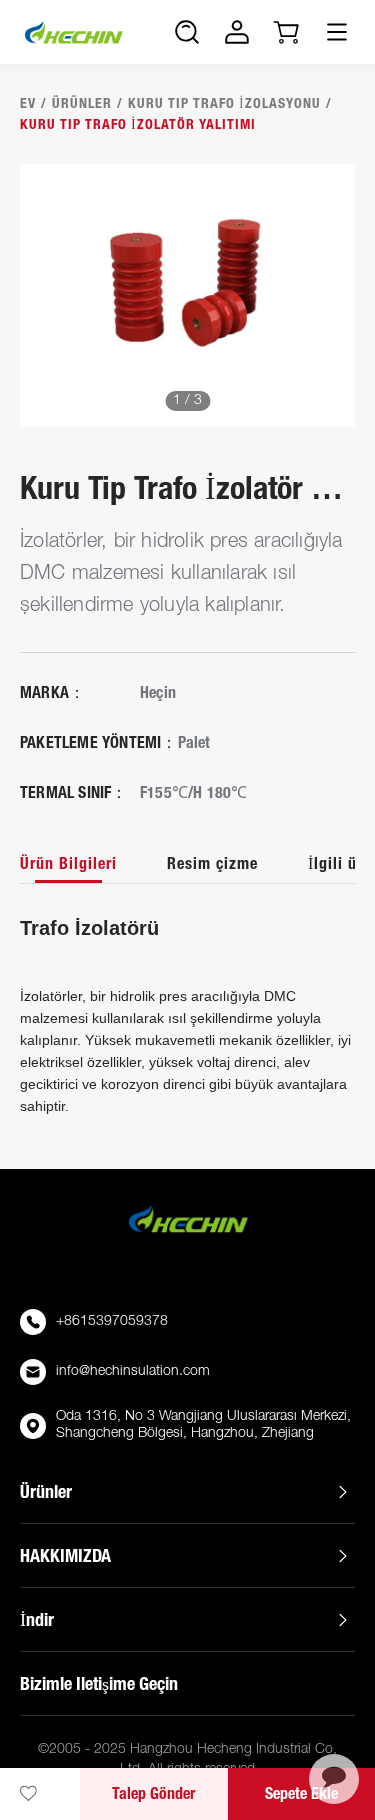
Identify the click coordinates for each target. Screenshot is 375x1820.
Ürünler (82, 103)
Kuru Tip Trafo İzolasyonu (224, 103)
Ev (28, 103)
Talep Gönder (153, 1793)
